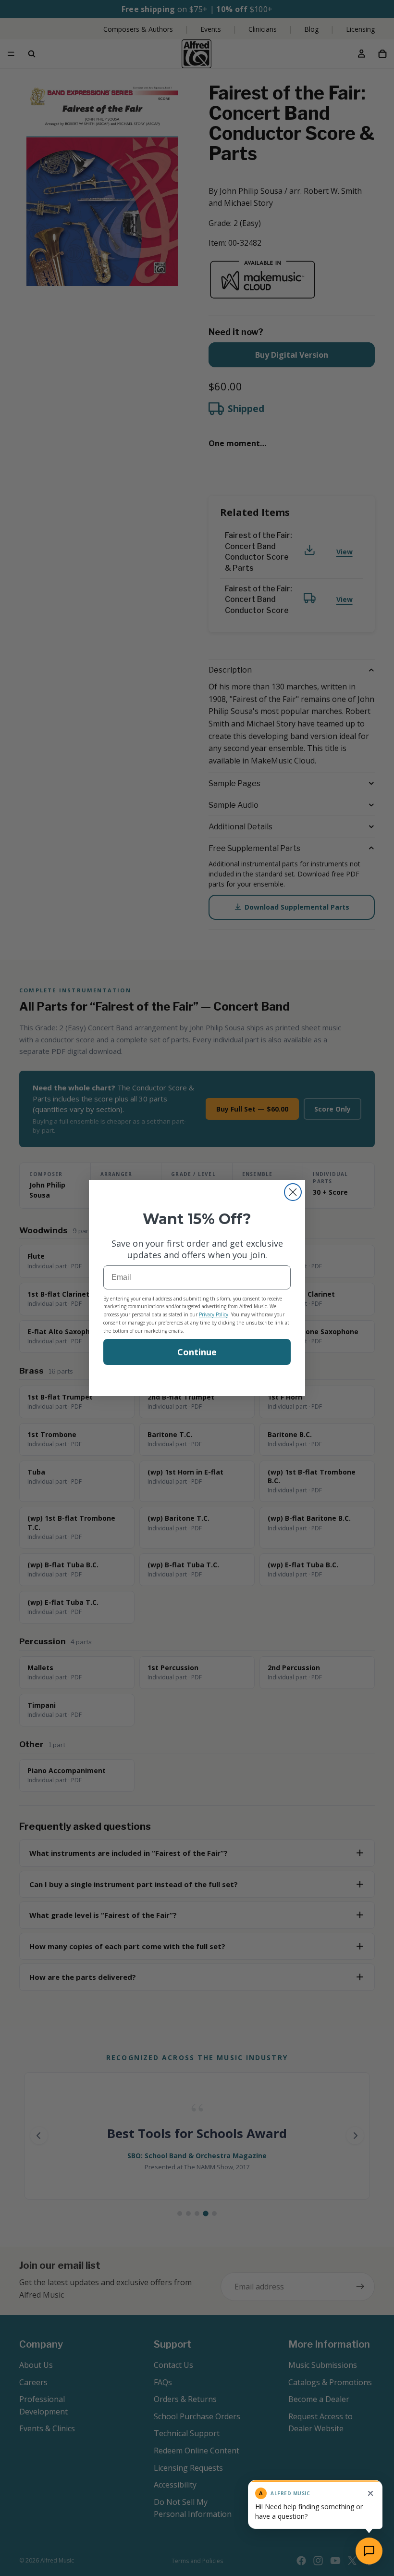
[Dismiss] (370, 2493)
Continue (197, 1352)
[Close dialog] (293, 1192)
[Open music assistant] (369, 2551)
